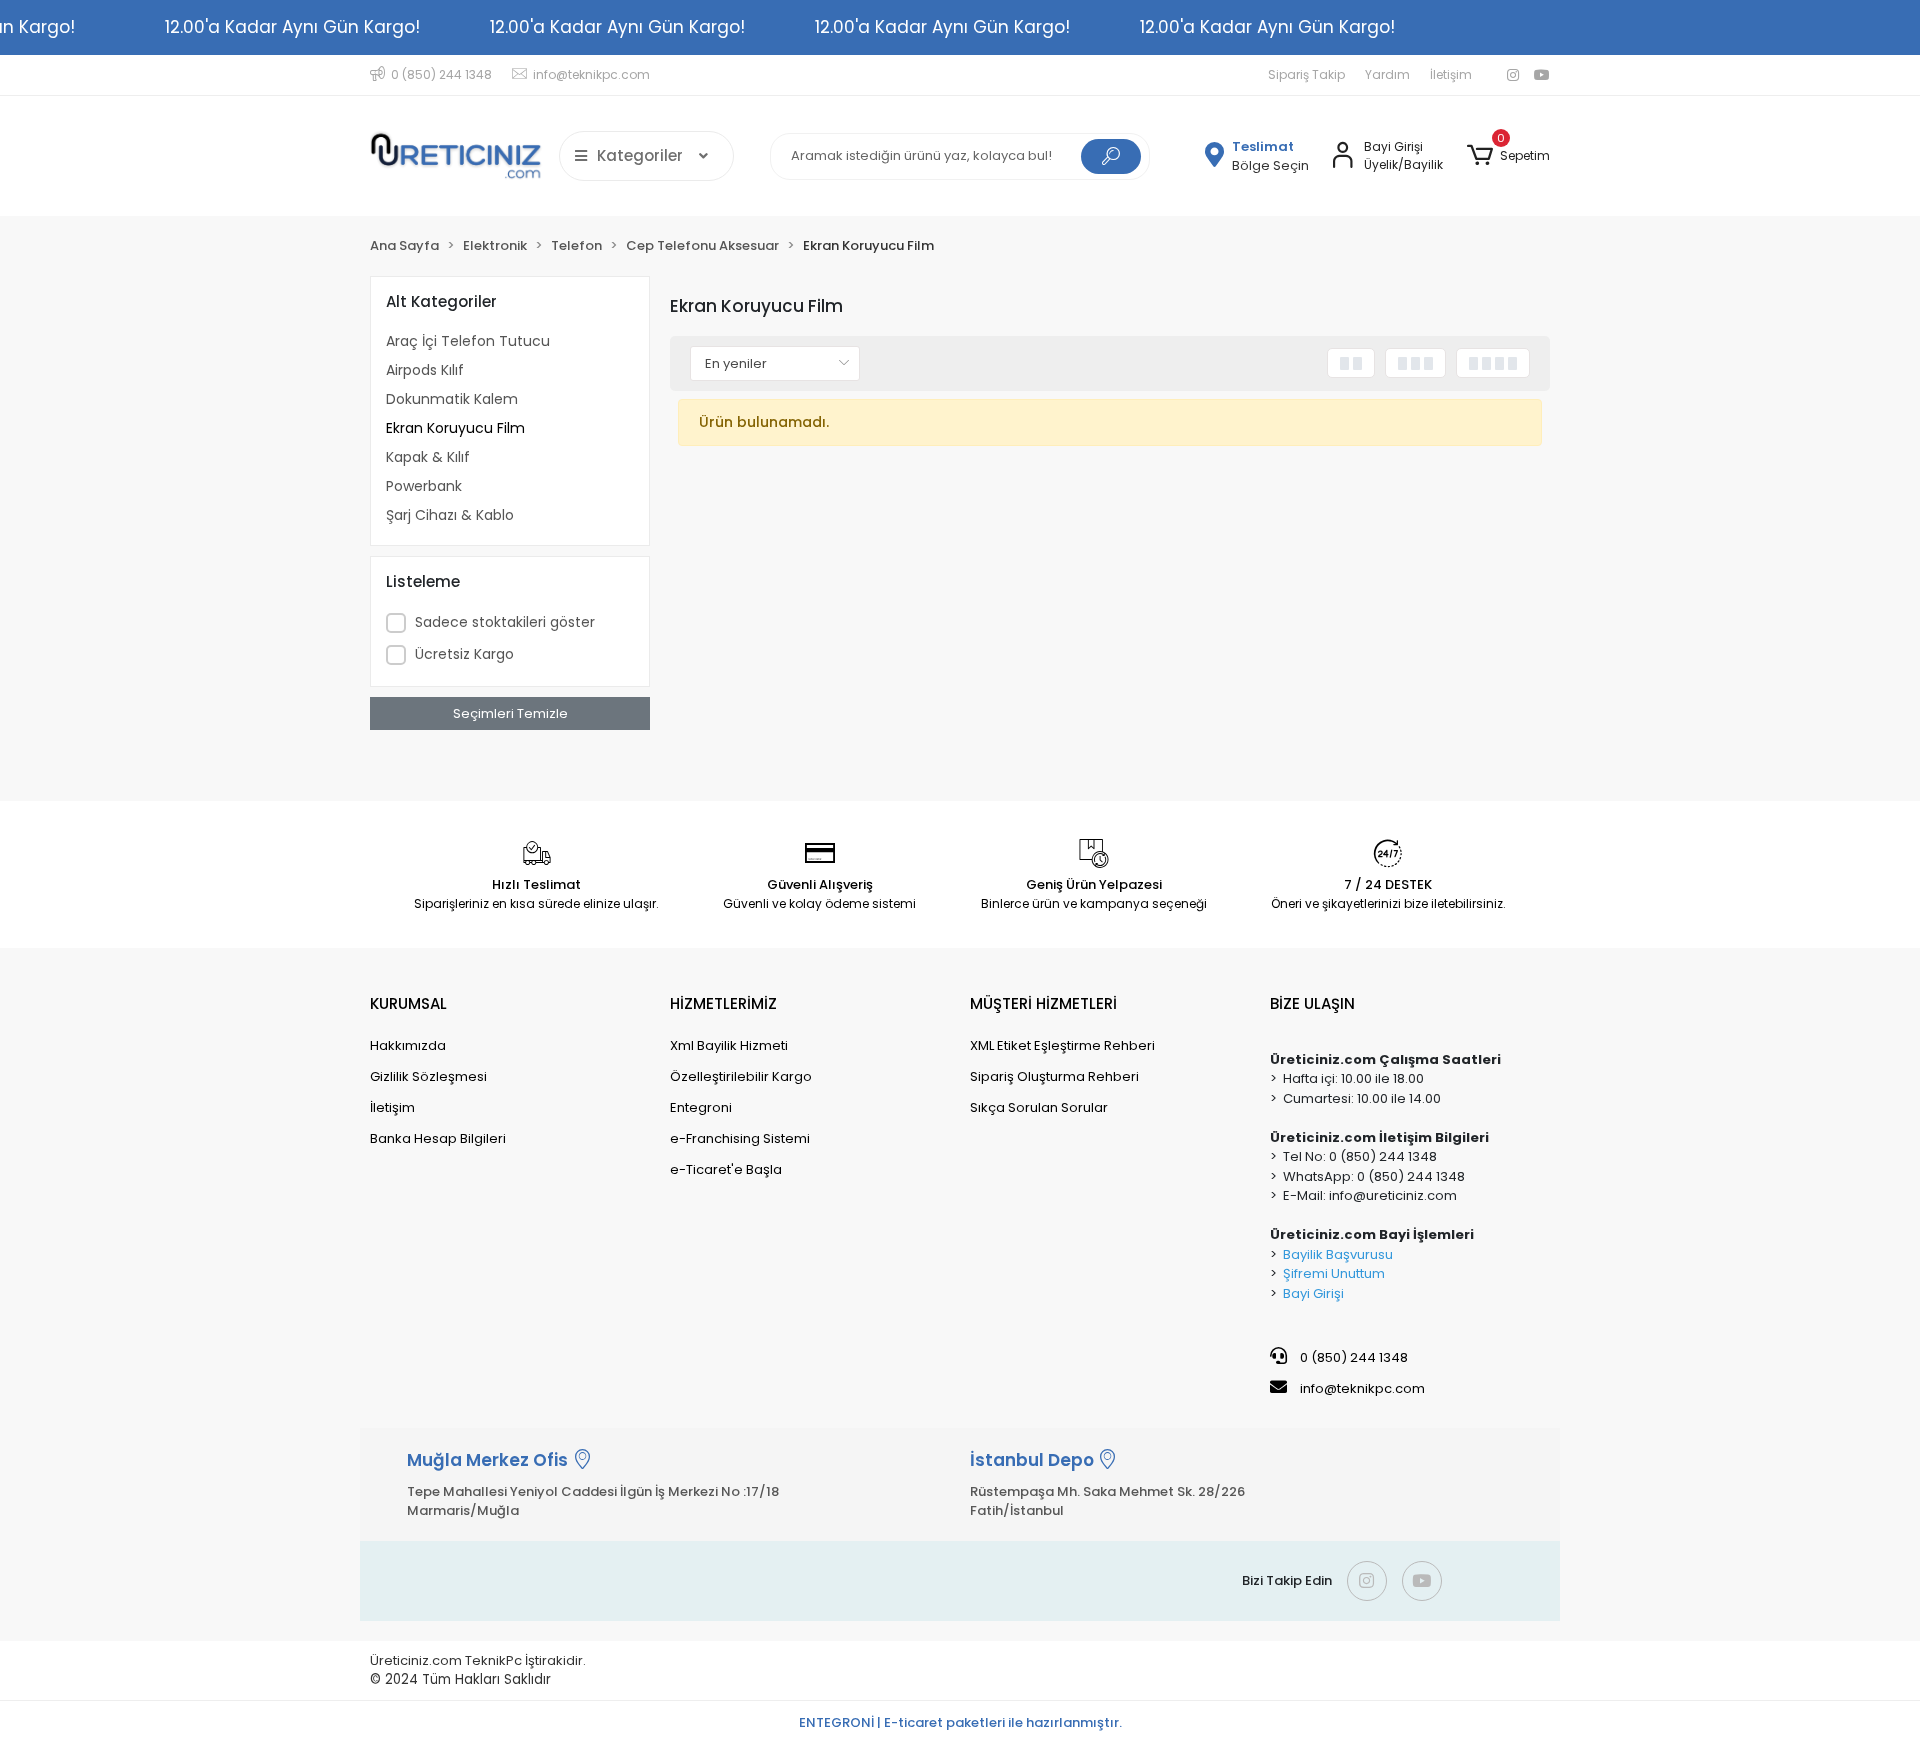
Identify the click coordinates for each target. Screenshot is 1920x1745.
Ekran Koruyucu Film (455, 428)
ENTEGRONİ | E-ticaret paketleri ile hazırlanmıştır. (960, 1722)
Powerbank (424, 486)
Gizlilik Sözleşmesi (428, 1076)
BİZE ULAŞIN (1312, 1003)
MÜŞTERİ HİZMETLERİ (1043, 1003)
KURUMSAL (408, 1003)
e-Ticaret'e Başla (726, 1169)
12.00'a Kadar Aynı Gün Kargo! (292, 27)
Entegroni (701, 1107)
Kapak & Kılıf (428, 457)
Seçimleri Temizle (510, 713)
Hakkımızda (408, 1045)
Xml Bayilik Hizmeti (729, 1045)
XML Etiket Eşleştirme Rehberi (1062, 1045)
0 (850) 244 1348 (1352, 1357)
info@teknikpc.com (1362, 1388)
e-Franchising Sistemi (740, 1138)
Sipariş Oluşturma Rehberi (1054, 1076)
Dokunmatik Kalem (452, 399)
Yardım (1387, 74)
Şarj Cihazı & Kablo (450, 515)
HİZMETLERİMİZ (723, 1003)
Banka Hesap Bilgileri (438, 1138)
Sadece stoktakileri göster (505, 622)
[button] (1508, 156)
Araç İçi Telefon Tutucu (468, 341)
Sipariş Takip (1306, 74)
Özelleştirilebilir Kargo (741, 1076)
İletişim (1451, 74)
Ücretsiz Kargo (464, 654)
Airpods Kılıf (425, 370)
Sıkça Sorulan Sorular (1039, 1107)
